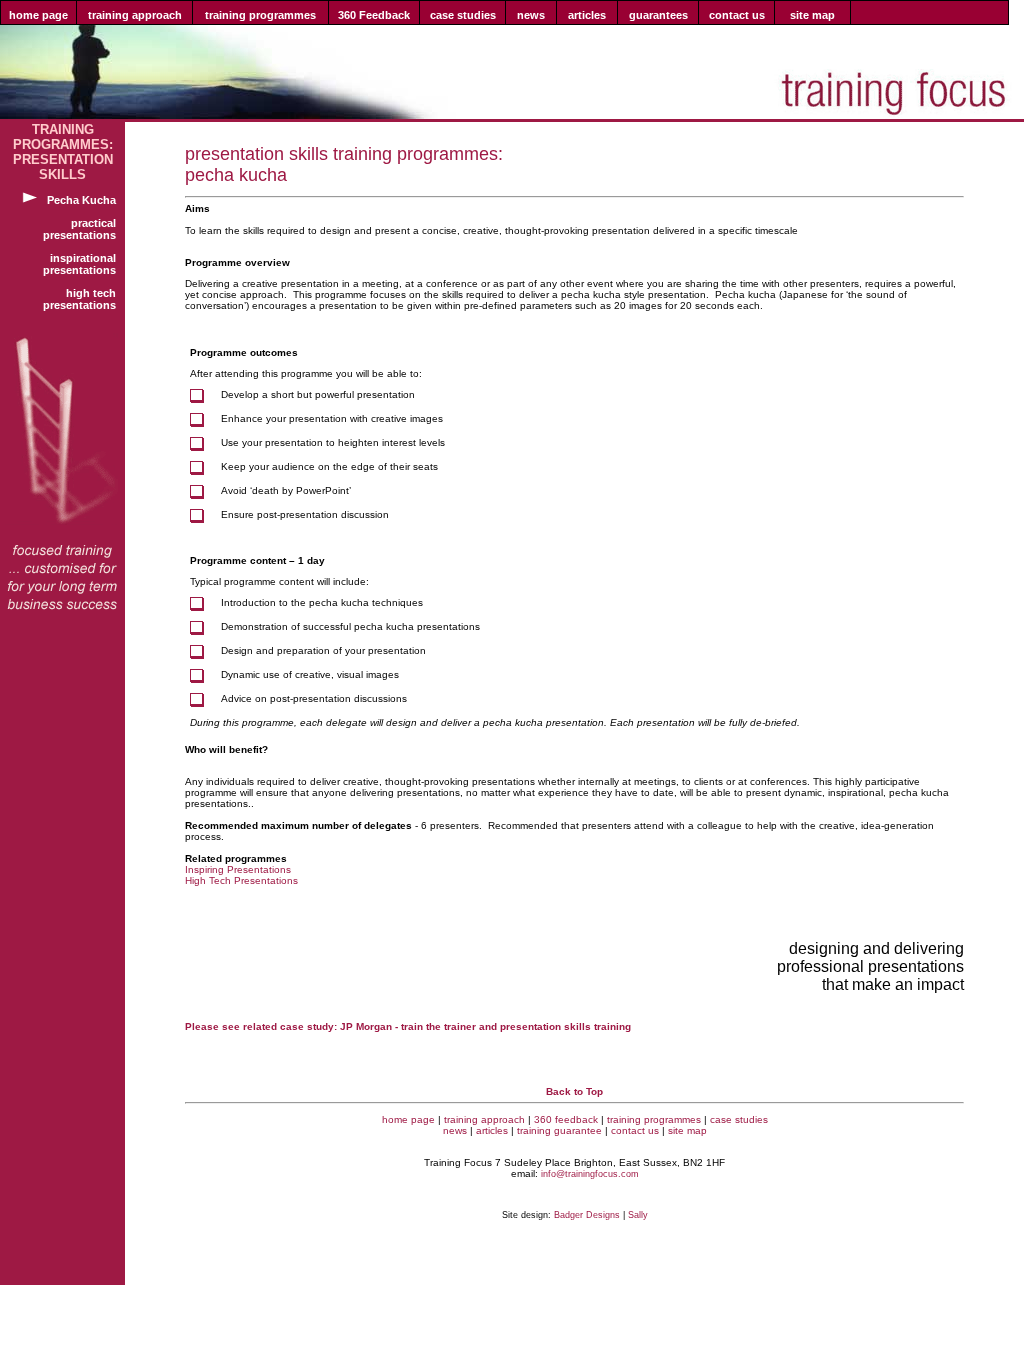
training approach (484, 1119)
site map (687, 1130)
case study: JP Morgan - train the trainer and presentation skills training (455, 1026)
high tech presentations (84, 299)
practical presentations (84, 229)
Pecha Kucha (86, 200)
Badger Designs (587, 1215)
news (455, 1130)
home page (408, 1119)
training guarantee (559, 1130)
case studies (739, 1119)
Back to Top (574, 1091)
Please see (212, 1026)
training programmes (654, 1119)
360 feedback (566, 1119)
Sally (638, 1215)
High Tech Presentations (241, 880)
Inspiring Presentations (238, 869)
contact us (635, 1130)
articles (492, 1130)
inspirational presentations (84, 264)
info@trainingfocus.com (590, 1174)
